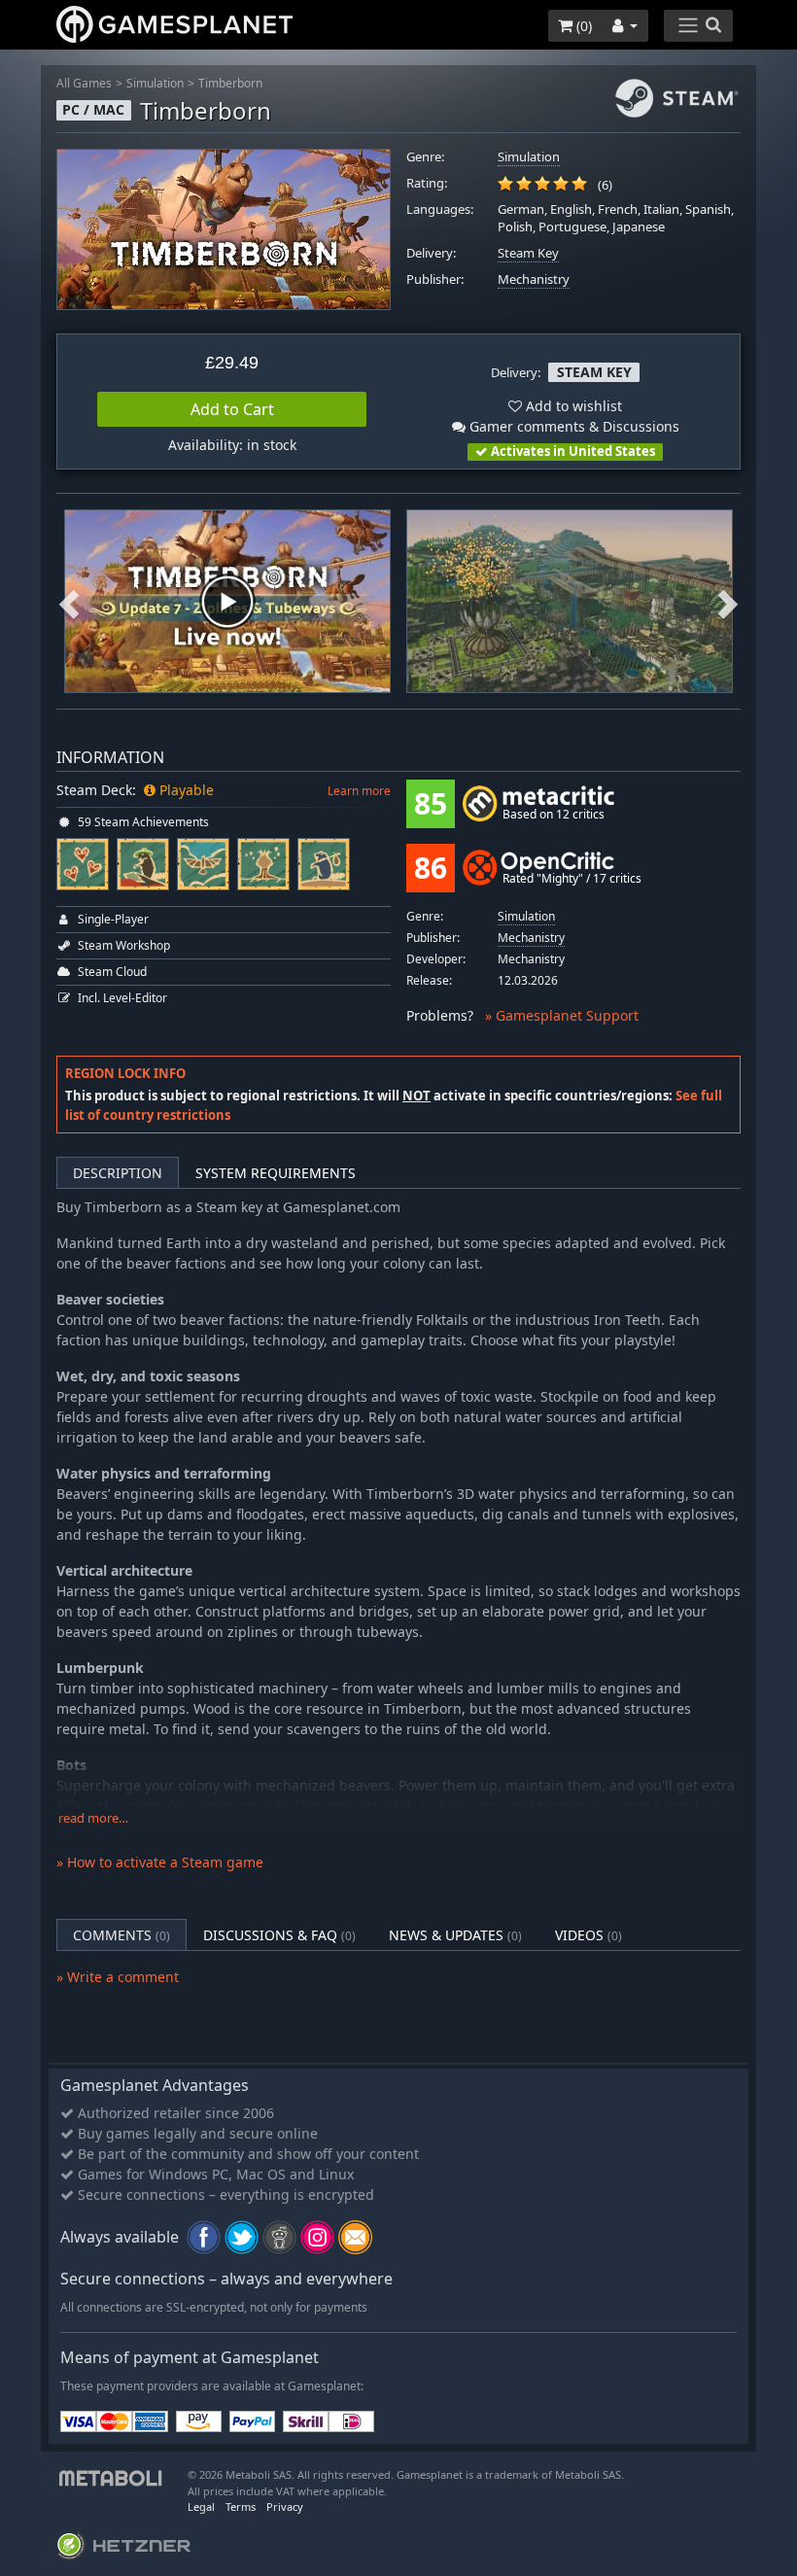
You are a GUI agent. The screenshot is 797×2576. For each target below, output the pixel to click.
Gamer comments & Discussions (572, 426)
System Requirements (276, 1173)
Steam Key (528, 253)
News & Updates (455, 1935)
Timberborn (230, 83)
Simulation (155, 83)
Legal (201, 2506)
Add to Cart (232, 409)
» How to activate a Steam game (160, 1862)
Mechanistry (534, 279)
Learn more (359, 791)
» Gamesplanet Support (562, 1015)
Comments (121, 1935)
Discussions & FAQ (279, 1935)
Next (728, 601)
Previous (69, 601)
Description (118, 1173)
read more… (93, 1818)
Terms (241, 2506)
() (582, 26)
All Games (84, 83)
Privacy (285, 2506)
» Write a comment (118, 1977)
